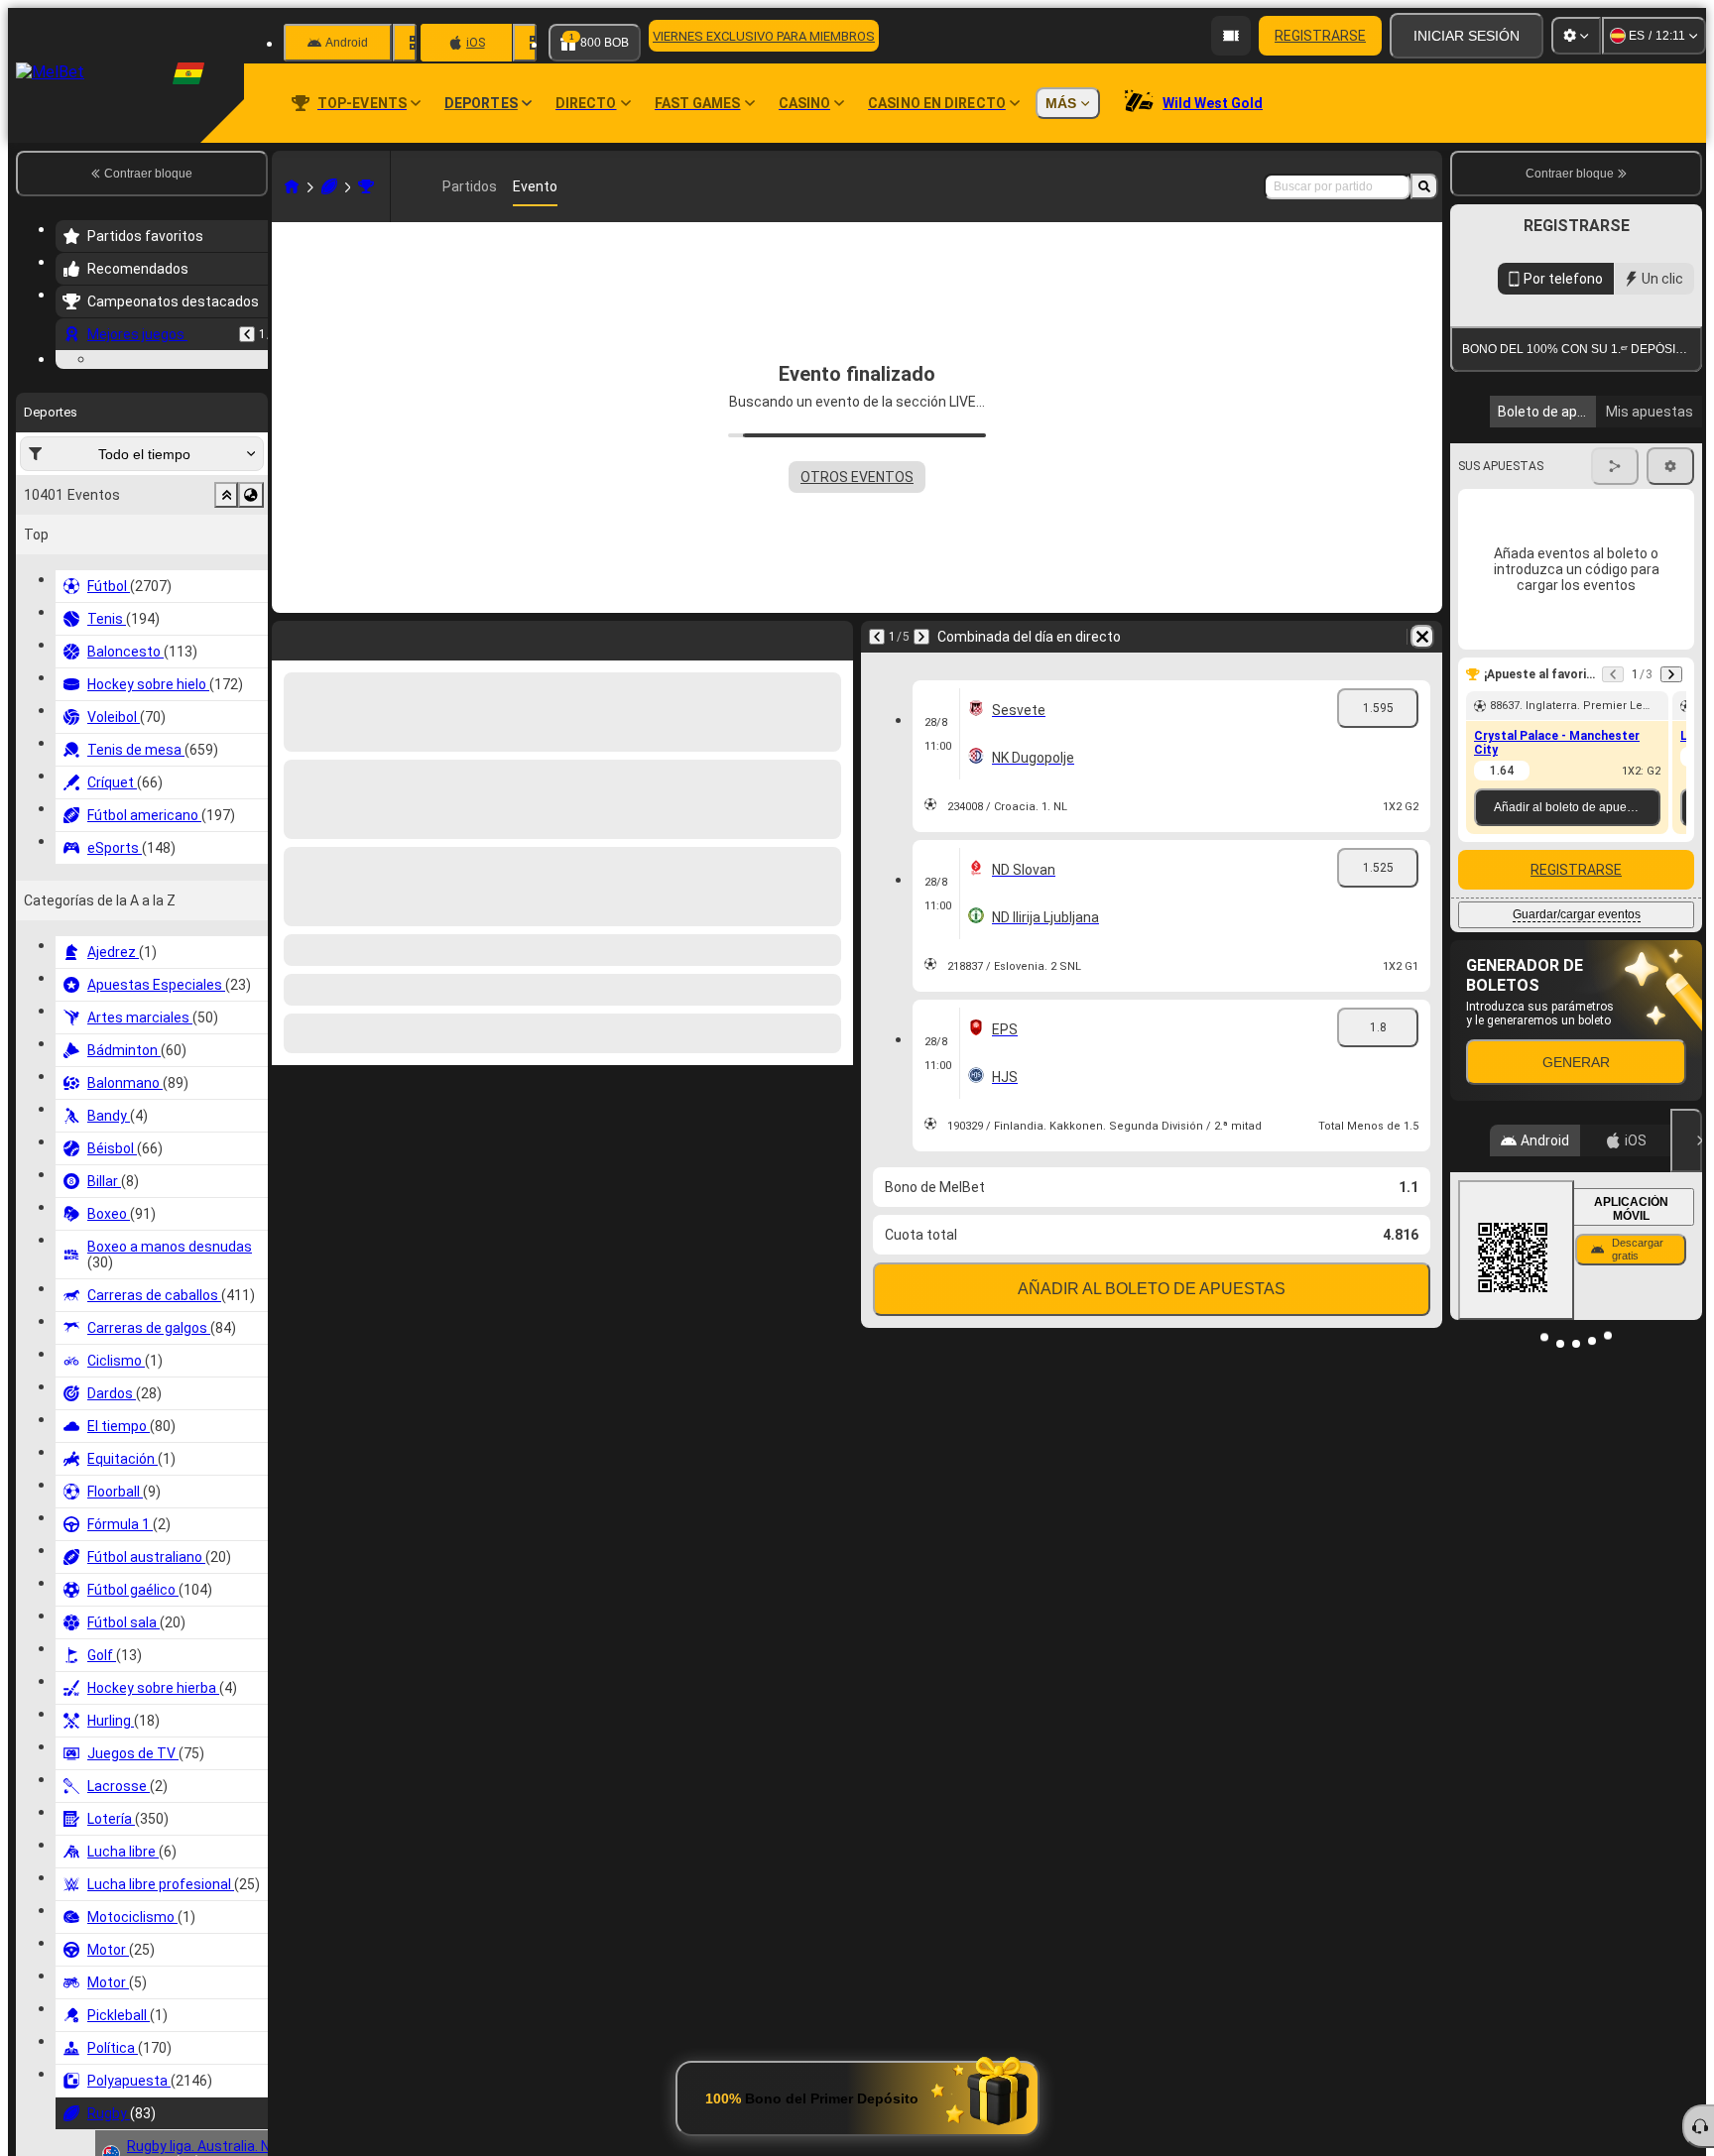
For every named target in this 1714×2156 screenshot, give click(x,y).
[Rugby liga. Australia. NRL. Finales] (366, 186)
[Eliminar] (1422, 637)
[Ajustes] (1576, 36)
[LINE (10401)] (292, 186)
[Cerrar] (1686, 1140)
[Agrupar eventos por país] (251, 617)
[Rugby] (329, 186)
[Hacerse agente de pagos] (1231, 36)
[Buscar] (1424, 186)
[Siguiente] (921, 637)
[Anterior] (247, 334)
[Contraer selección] (226, 617)
